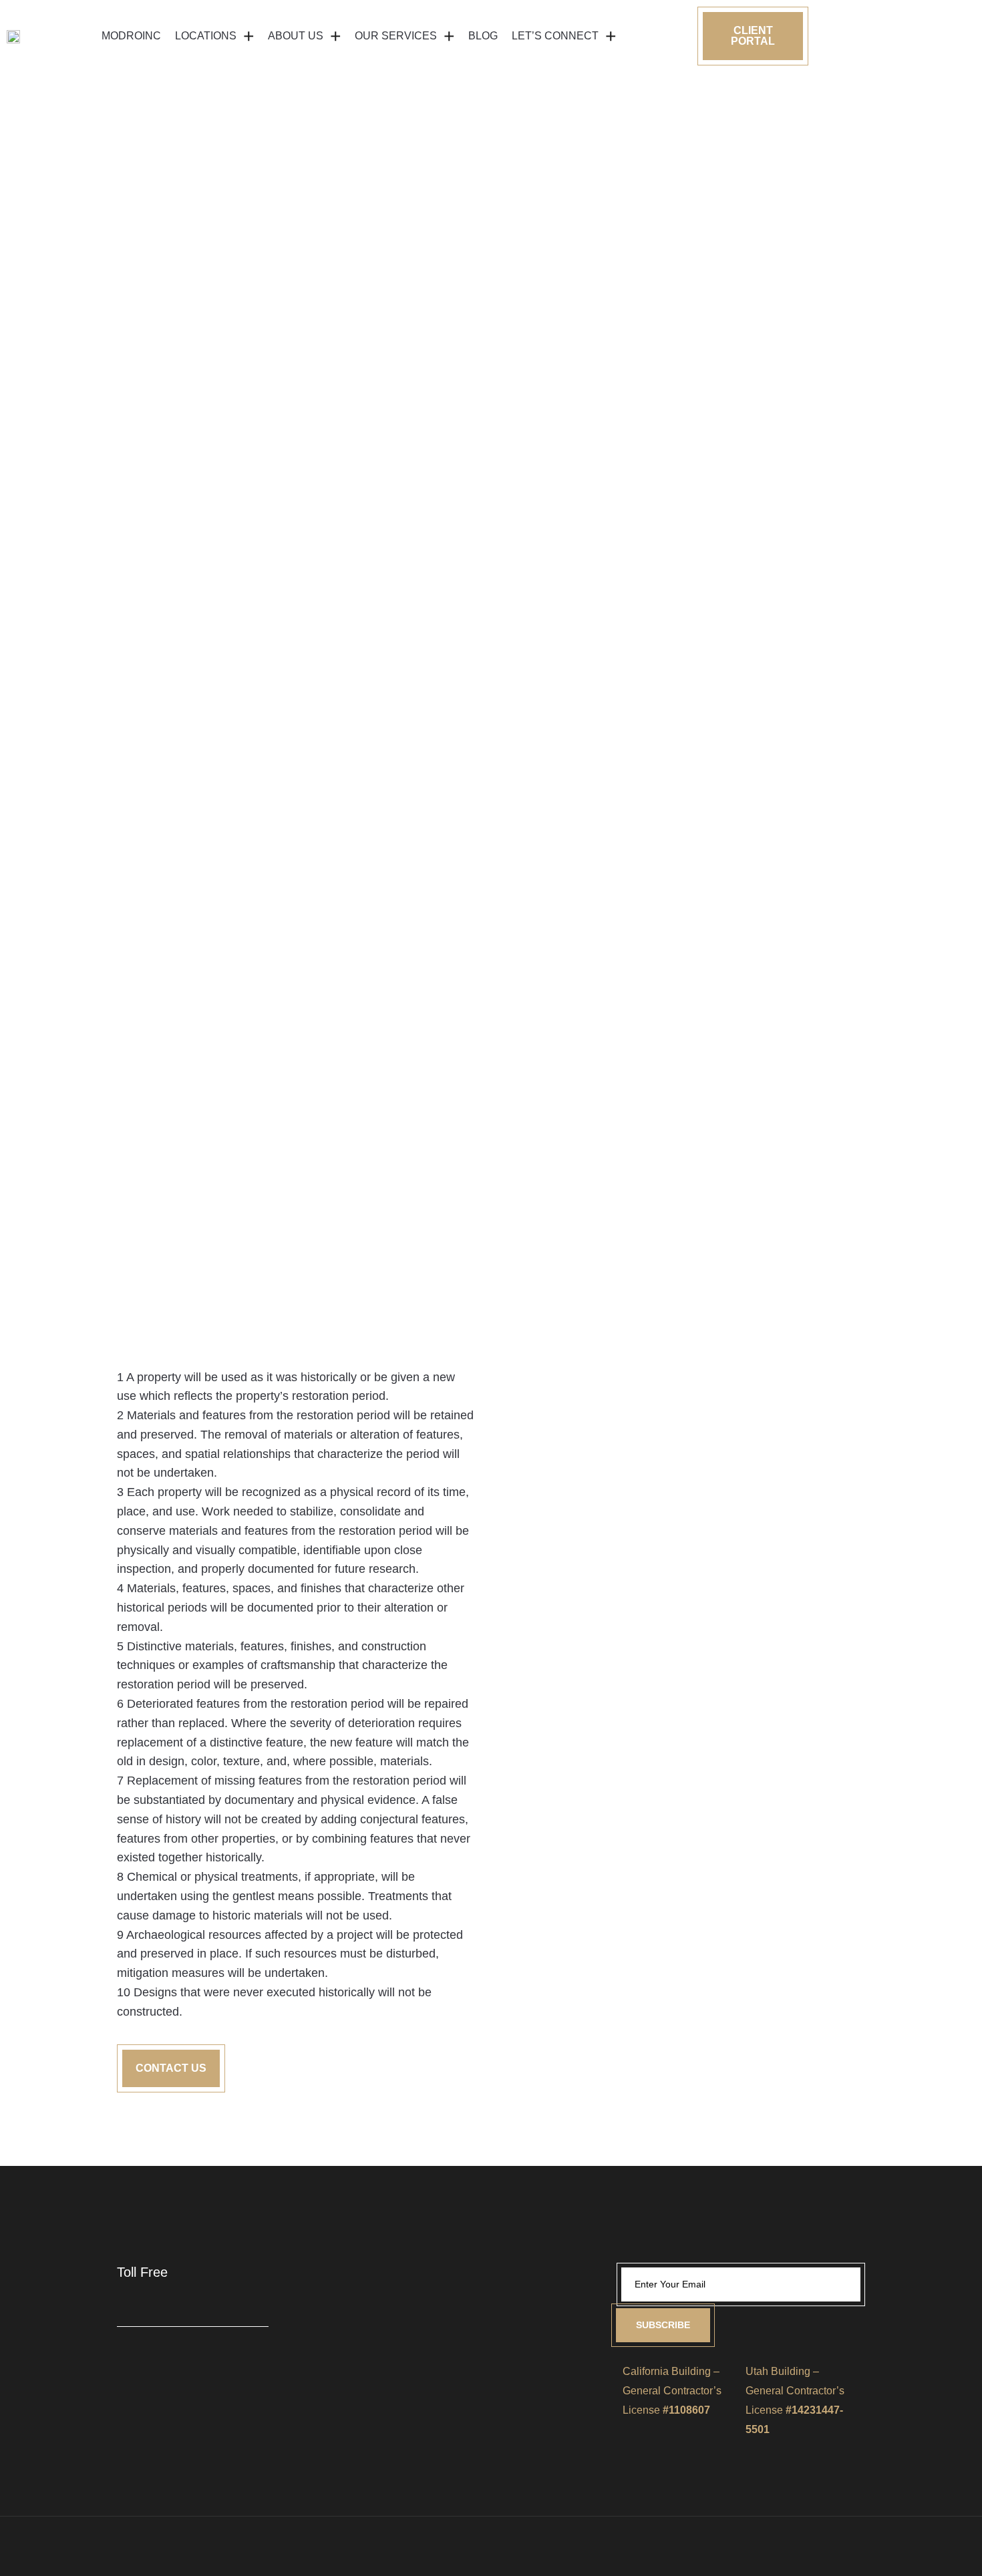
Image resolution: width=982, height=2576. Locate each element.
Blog (483, 36)
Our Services (396, 36)
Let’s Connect (555, 36)
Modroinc (131, 36)
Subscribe (663, 2325)
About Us (296, 36)
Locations (206, 36)
